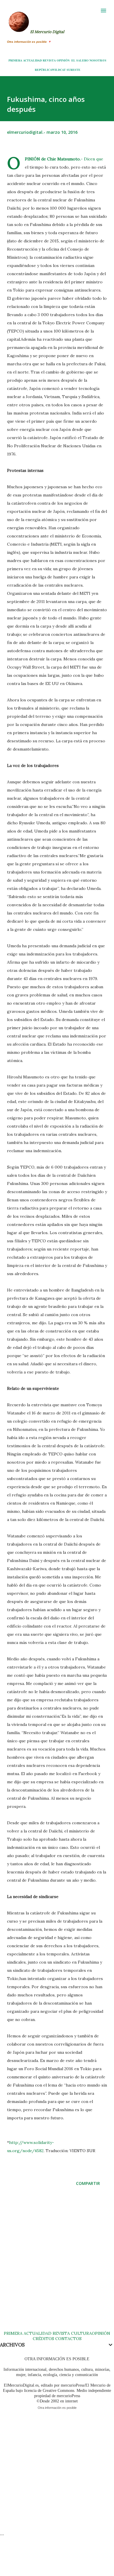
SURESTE (74, 70)
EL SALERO (80, 60)
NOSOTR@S (98, 60)
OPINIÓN (63, 60)
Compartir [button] (88, 2183)
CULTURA (81, 2333)
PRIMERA (15, 60)
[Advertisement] (57, 2264)
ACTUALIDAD (32, 60)
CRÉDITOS (43, 2339)
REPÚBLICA (43, 70)
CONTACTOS (68, 2339)
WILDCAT (59, 70)
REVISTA (49, 60)
